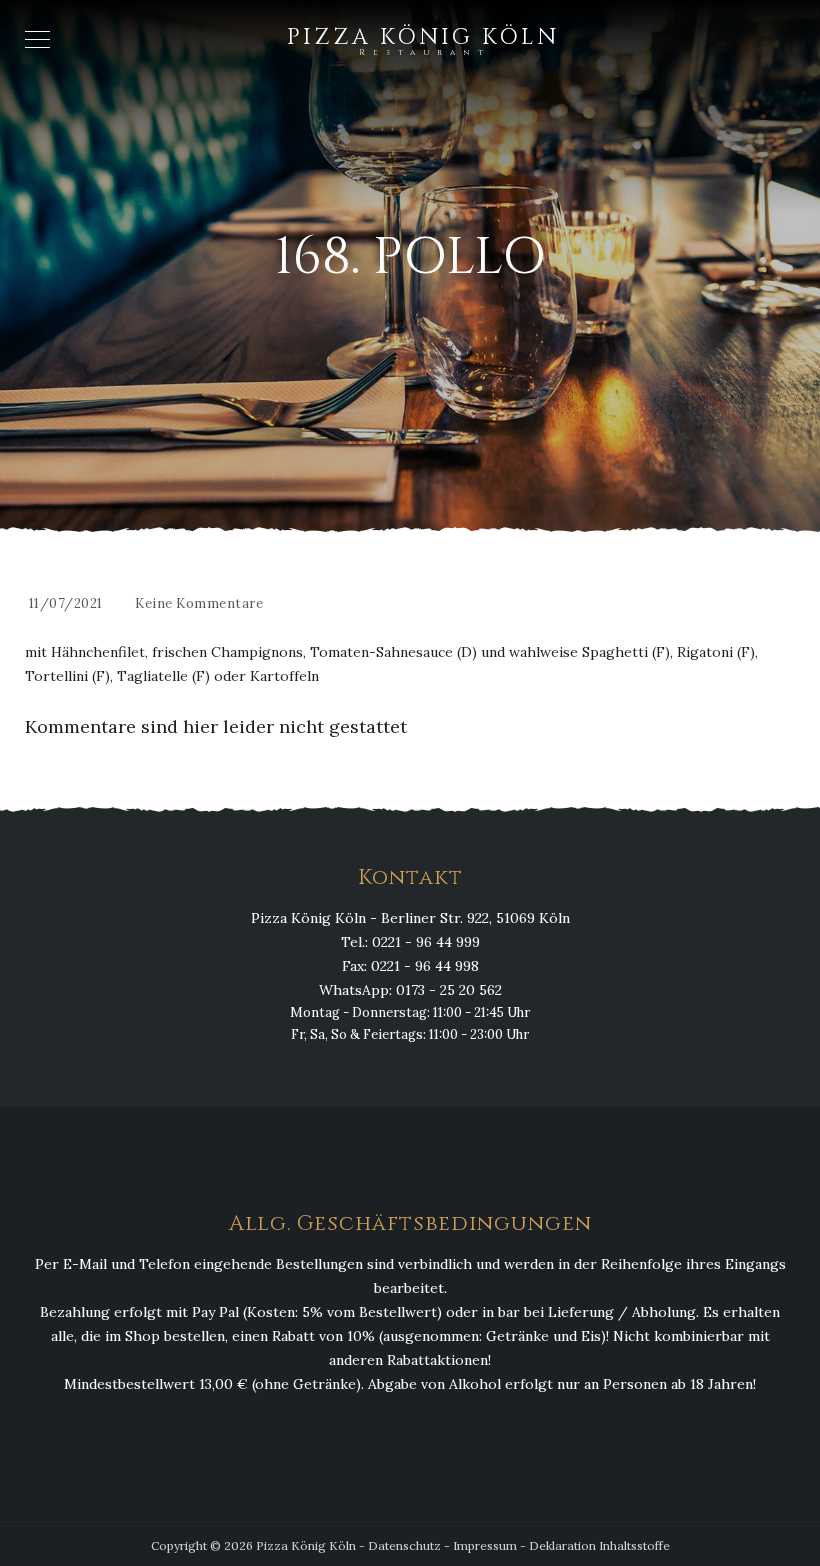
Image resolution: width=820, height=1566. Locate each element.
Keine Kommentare (199, 603)
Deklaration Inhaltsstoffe (599, 1545)
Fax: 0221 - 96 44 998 (410, 966)
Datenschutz (404, 1545)
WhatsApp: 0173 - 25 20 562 (410, 990)
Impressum (485, 1545)
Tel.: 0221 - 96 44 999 (410, 942)
